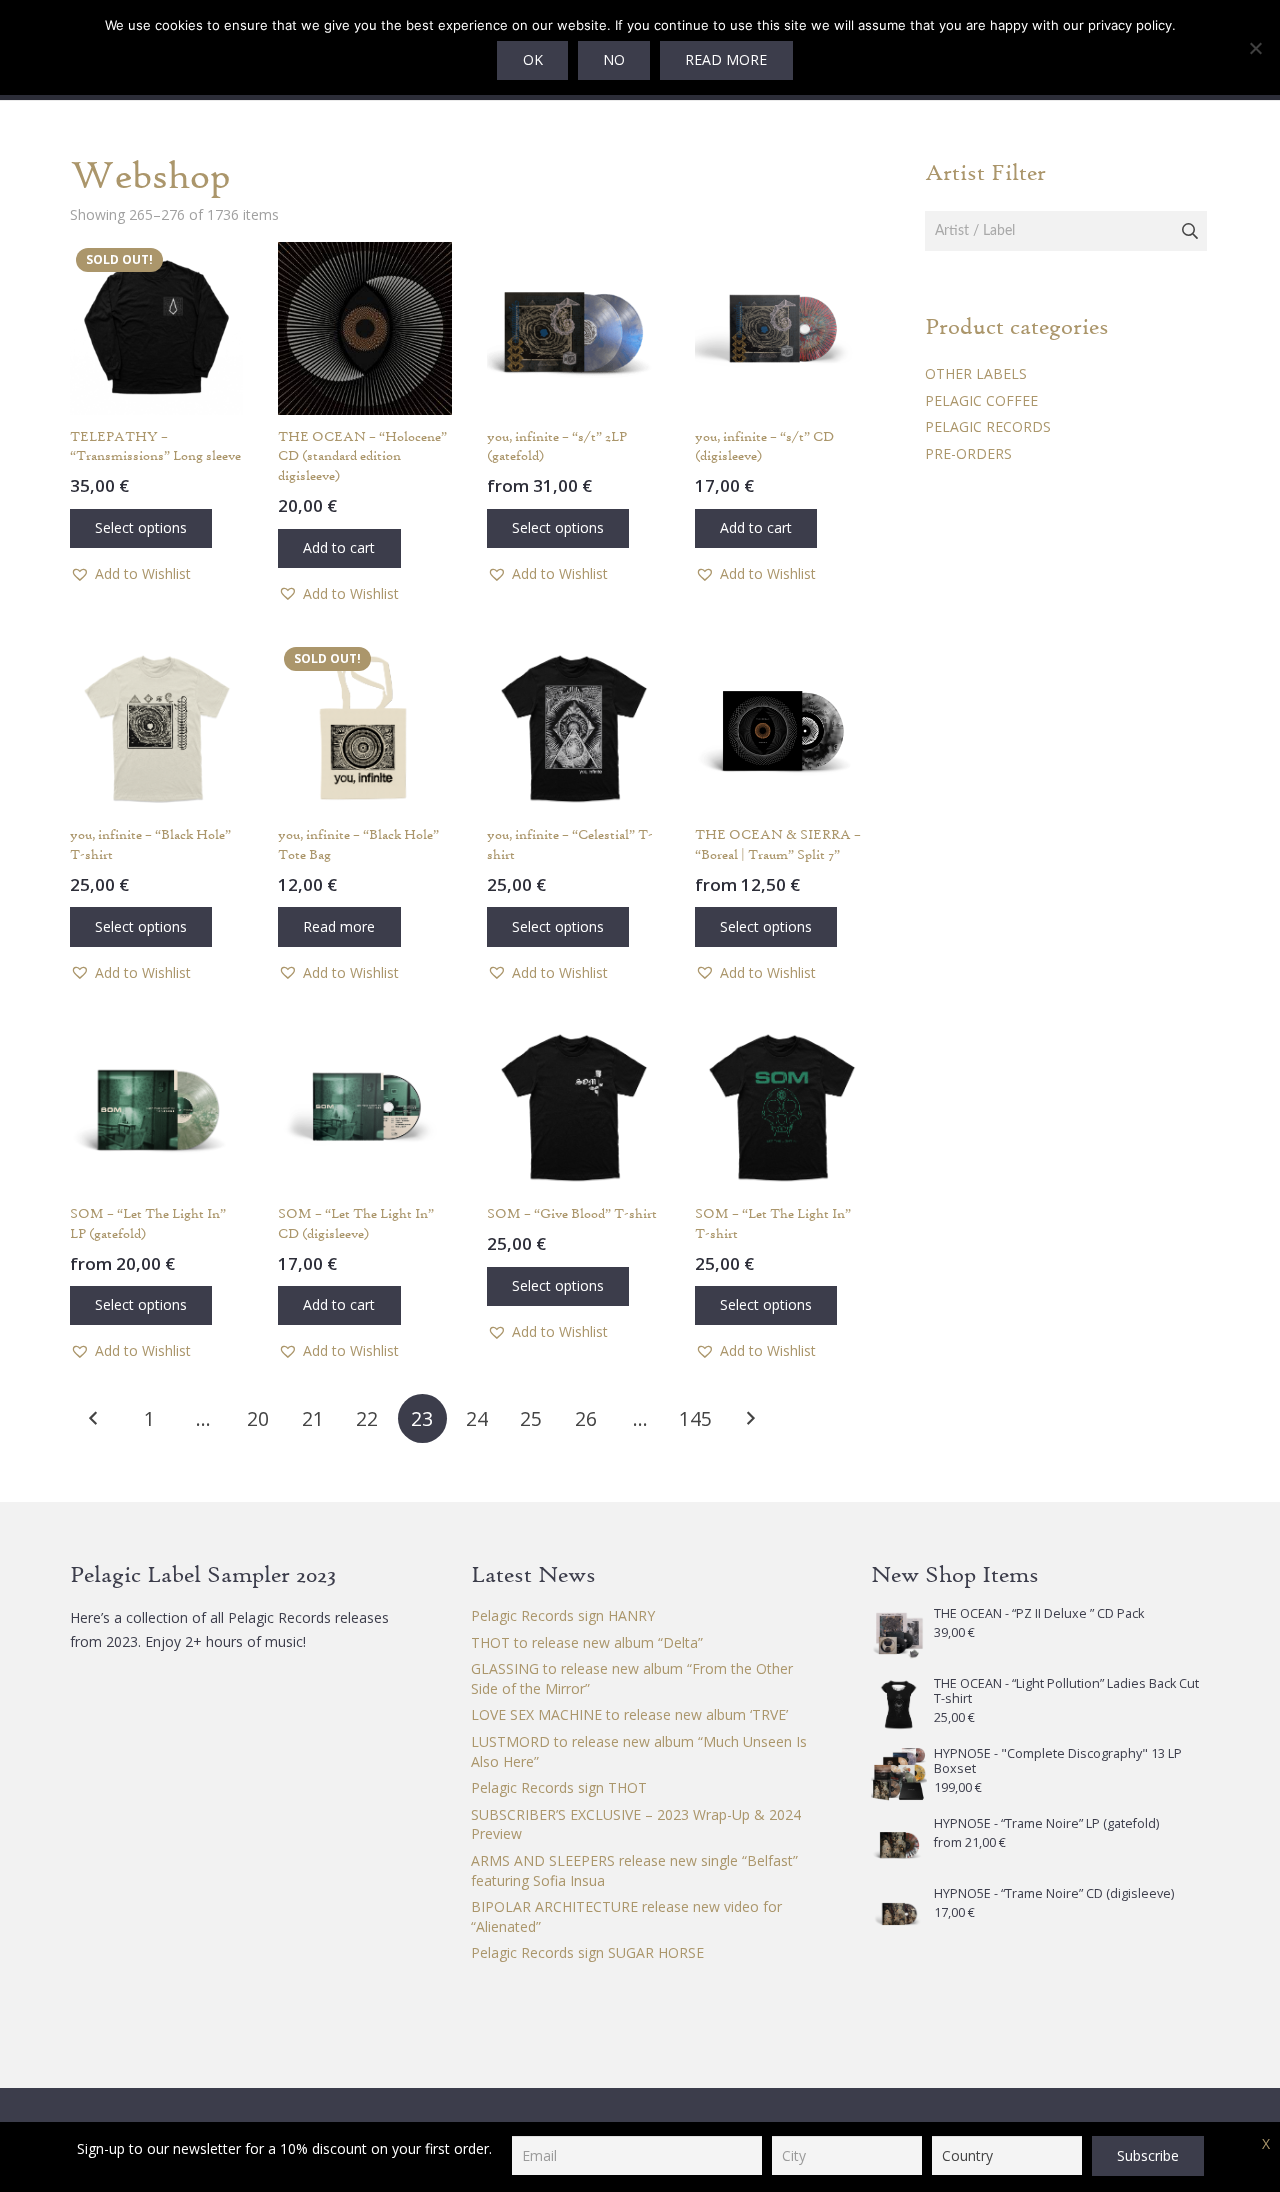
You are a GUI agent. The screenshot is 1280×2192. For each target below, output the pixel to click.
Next (749, 1418)
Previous (94, 1418)
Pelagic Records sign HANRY (563, 1615)
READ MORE (726, 59)
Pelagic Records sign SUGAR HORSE (587, 1952)
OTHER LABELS (976, 373)
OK (533, 59)
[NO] (1255, 48)
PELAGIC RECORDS (988, 426)
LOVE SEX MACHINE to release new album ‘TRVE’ (629, 1714)
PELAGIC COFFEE (981, 400)
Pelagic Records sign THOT (559, 1787)
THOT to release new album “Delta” (587, 1642)
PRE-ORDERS (968, 453)
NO (614, 59)
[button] (130, 574)
